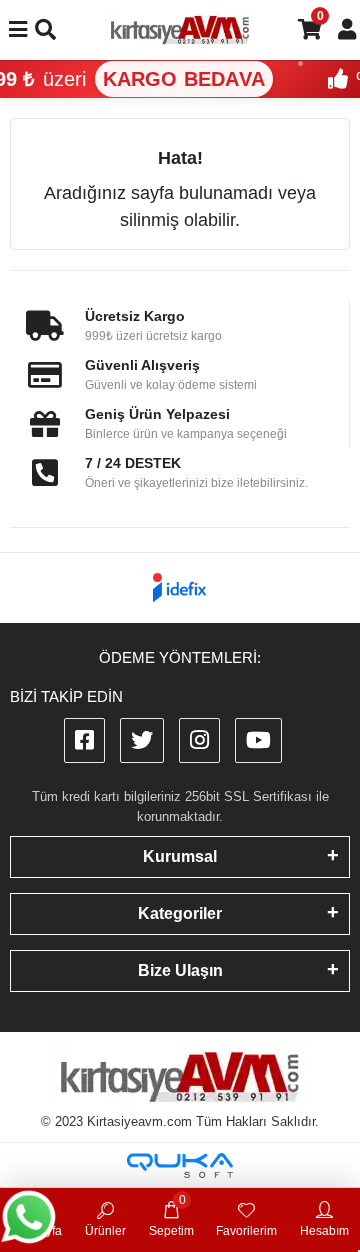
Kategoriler (180, 913)
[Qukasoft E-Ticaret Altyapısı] (180, 1165)
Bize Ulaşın (180, 970)
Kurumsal (180, 856)
